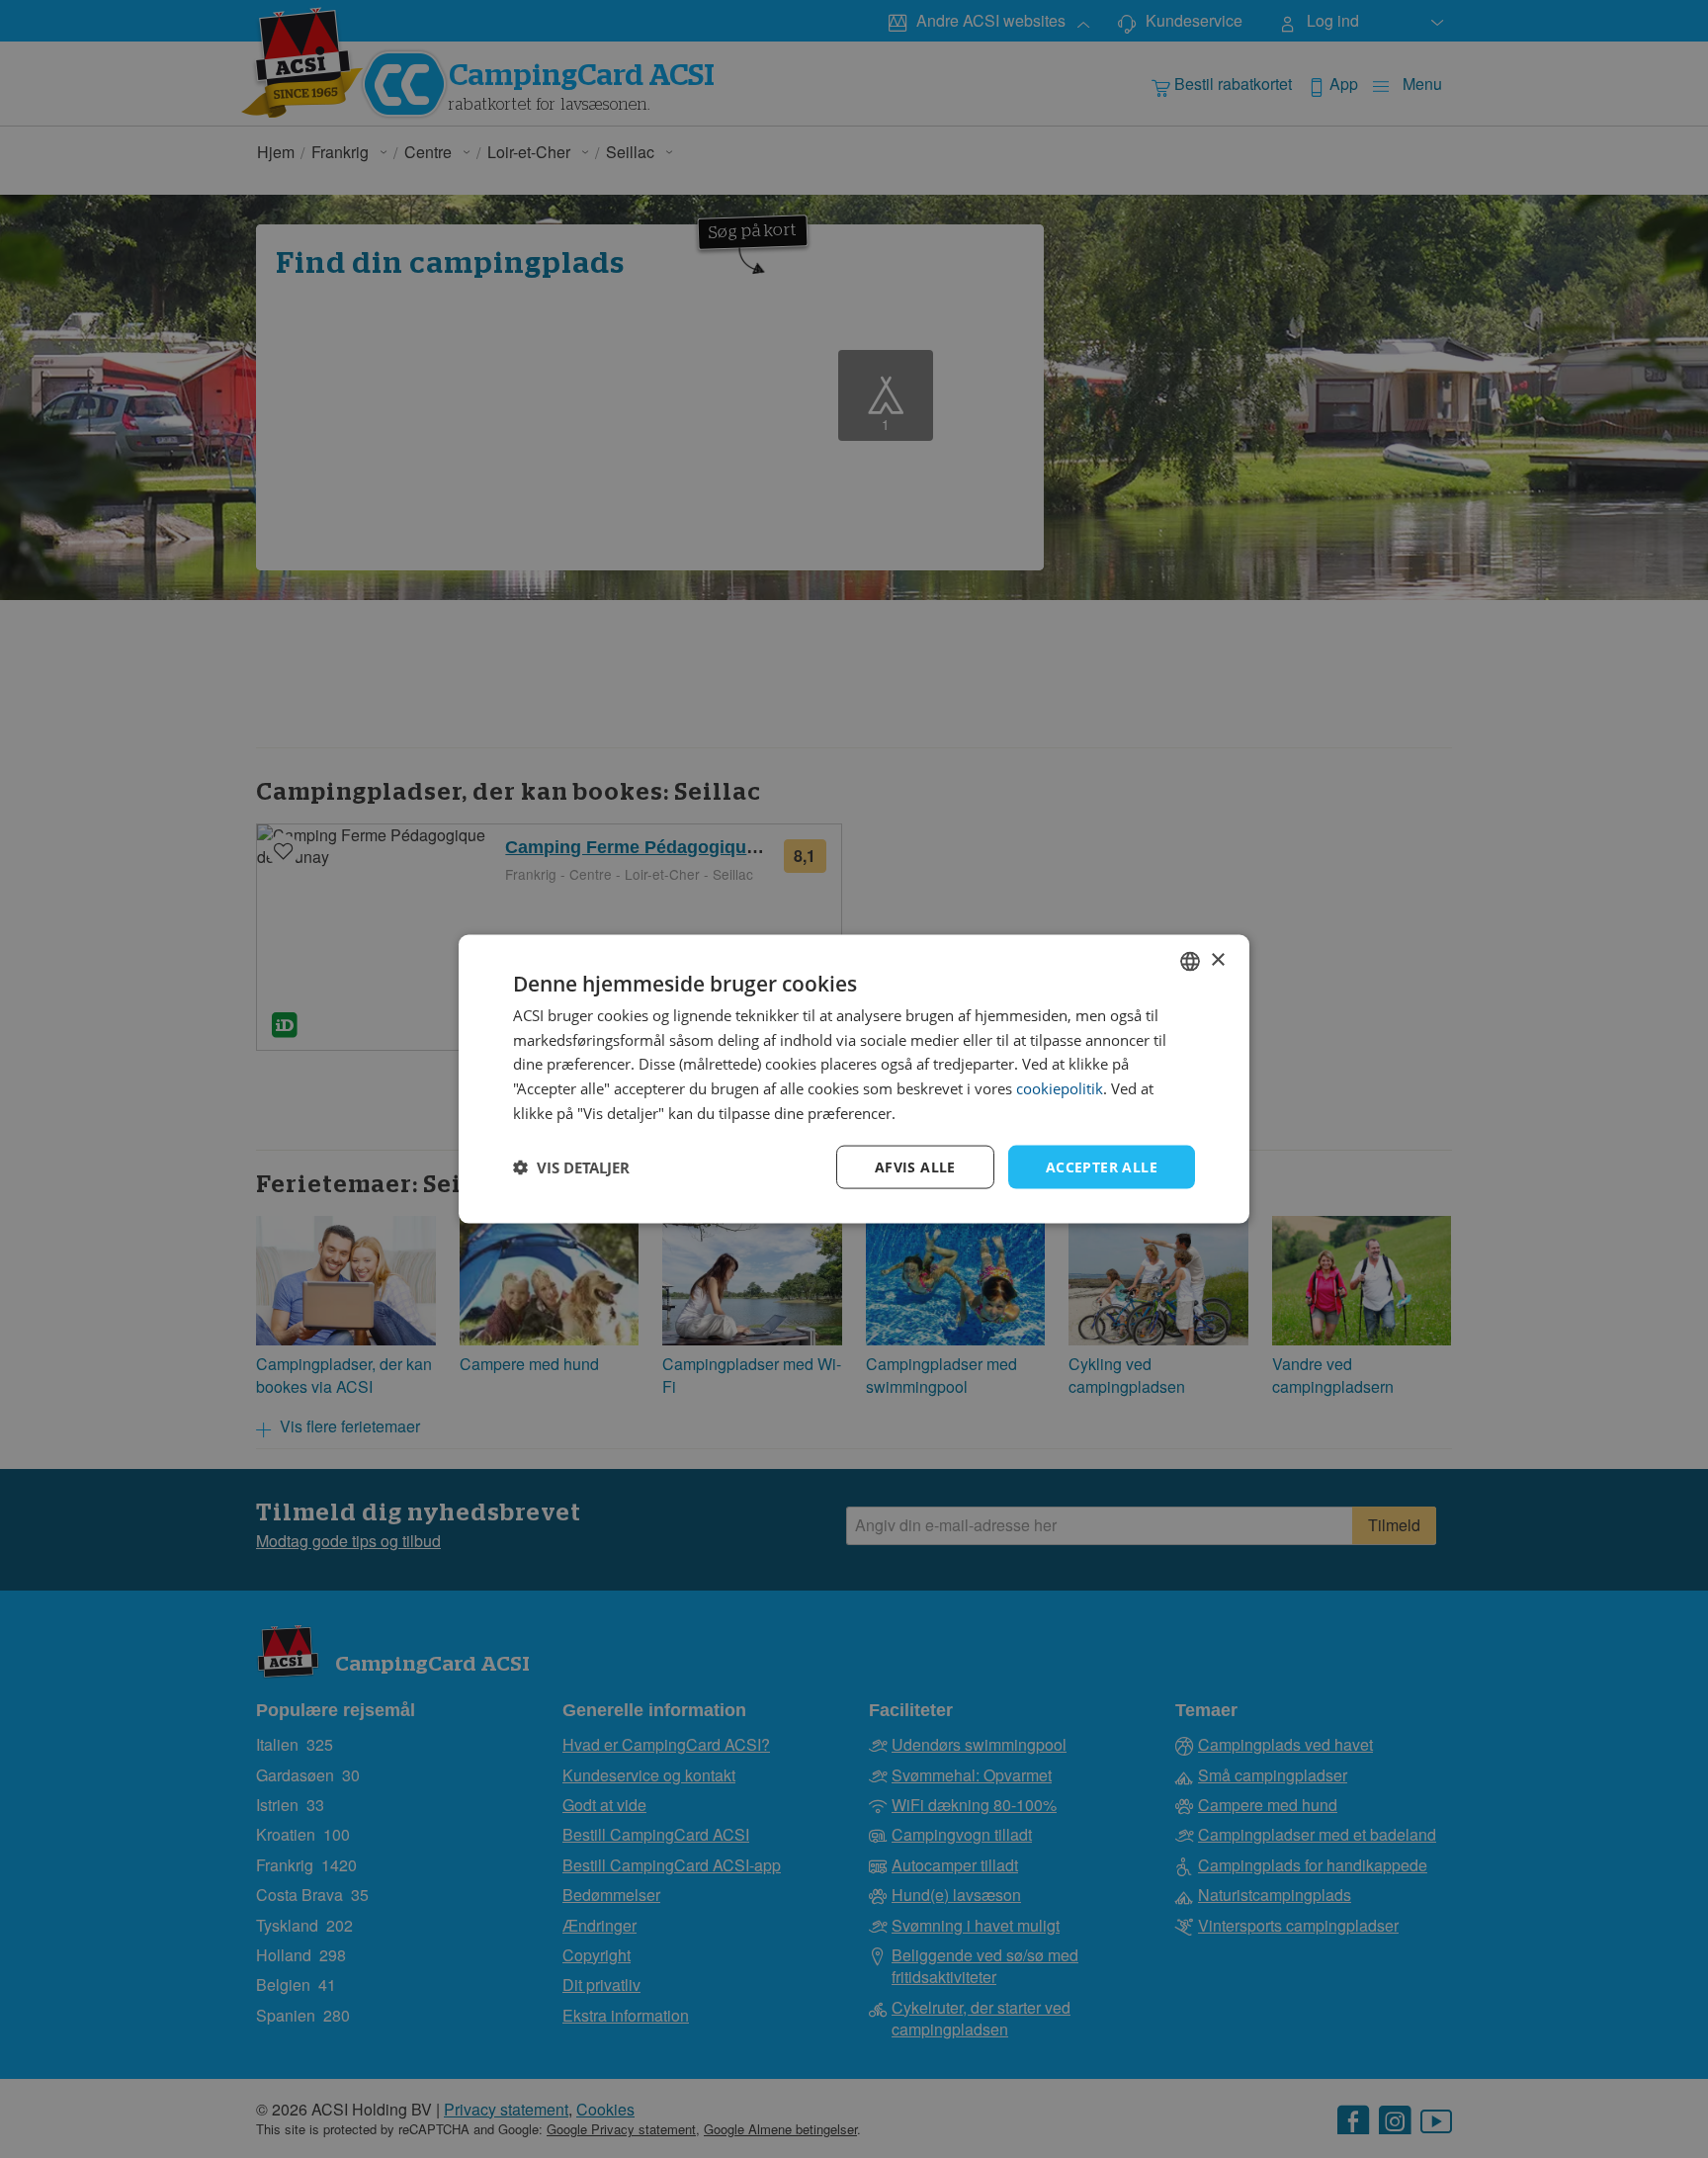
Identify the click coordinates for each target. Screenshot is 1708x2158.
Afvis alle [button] (915, 1166)
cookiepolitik (1060, 1088)
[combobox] (1190, 961)
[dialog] (854, 1079)
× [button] (1217, 960)
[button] (571, 1167)
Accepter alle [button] (1102, 1166)
